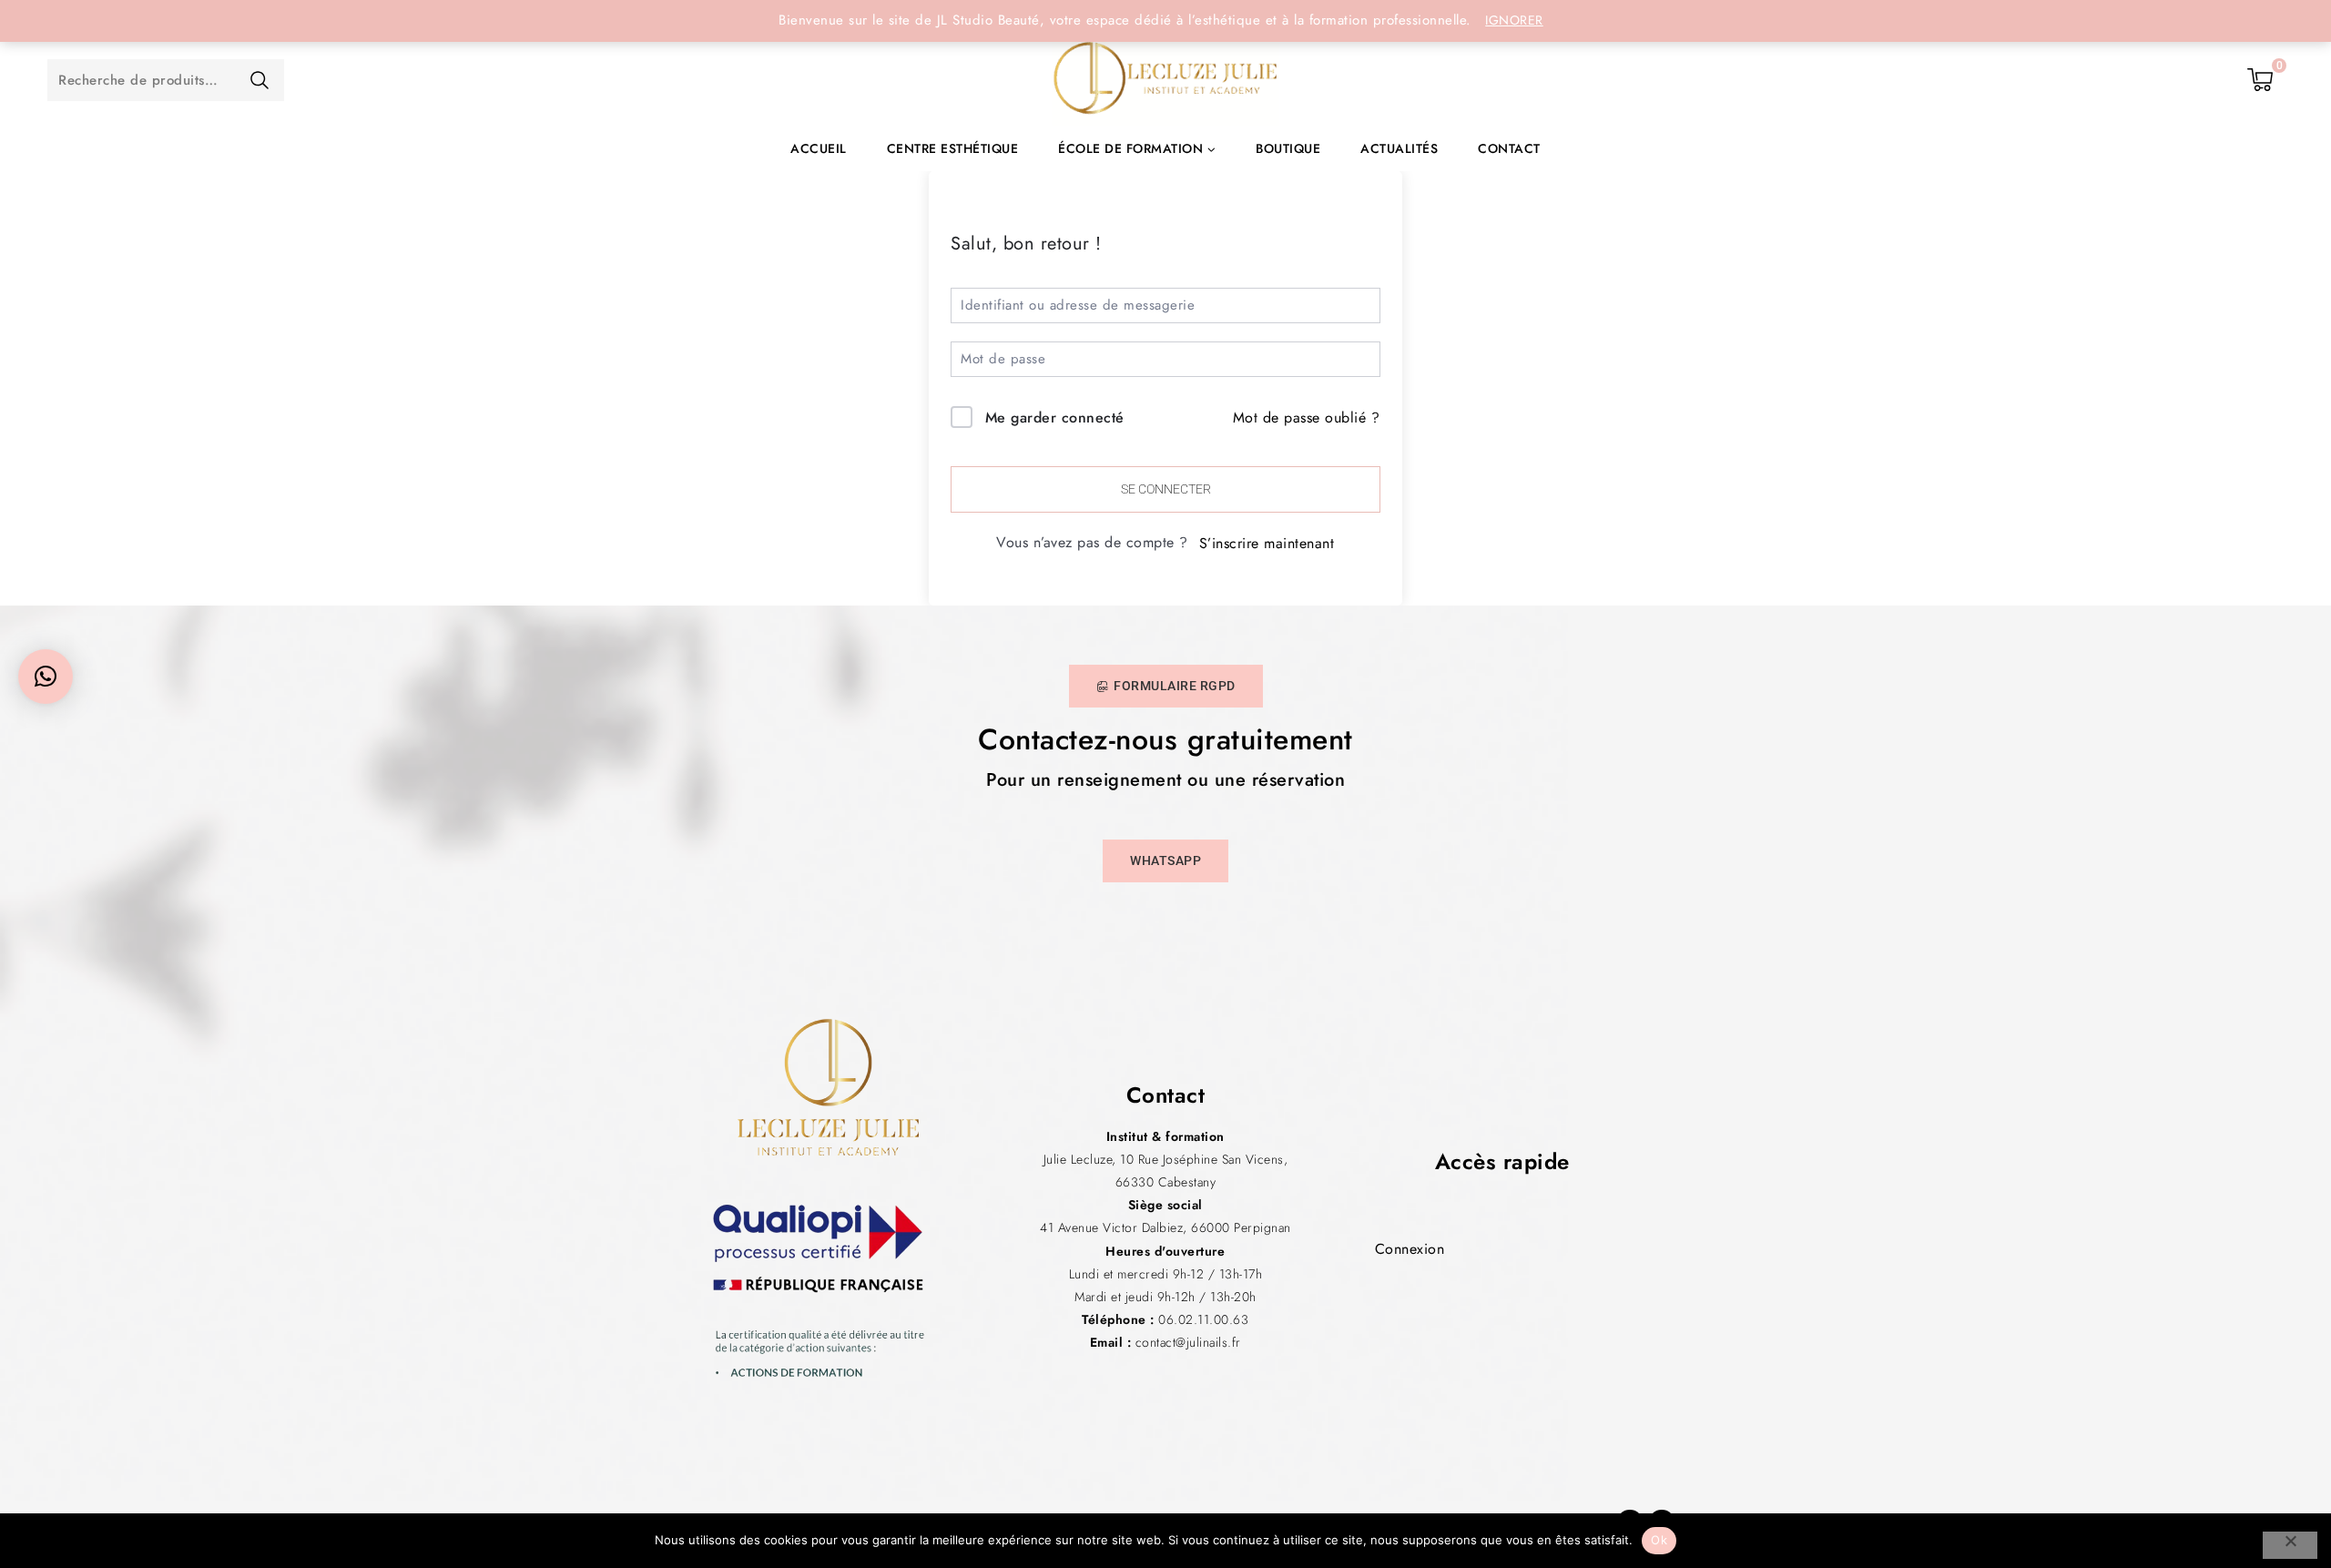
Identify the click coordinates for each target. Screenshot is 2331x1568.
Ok (1659, 1540)
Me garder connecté (1055, 417)
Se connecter (1166, 489)
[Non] (2290, 1545)
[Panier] (2261, 80)
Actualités (1399, 148)
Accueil (819, 148)
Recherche (259, 80)
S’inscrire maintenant (1267, 543)
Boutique (1288, 148)
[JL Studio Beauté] (1165, 80)
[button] (46, 677)
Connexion (1410, 1249)
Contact (1509, 148)
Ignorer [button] (1514, 20)
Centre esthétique (953, 148)
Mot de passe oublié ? (1307, 417)
